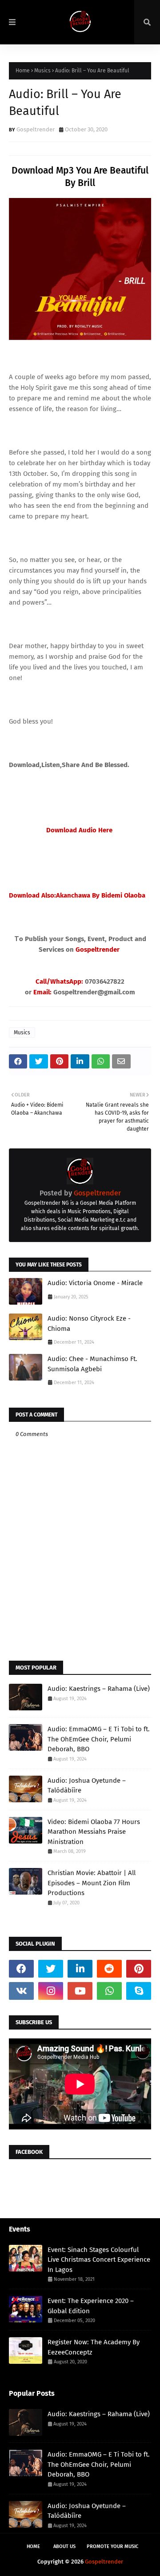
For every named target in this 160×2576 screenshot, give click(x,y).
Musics (42, 71)
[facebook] (21, 1969)
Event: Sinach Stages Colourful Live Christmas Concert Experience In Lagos (99, 2260)
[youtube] (80, 1991)
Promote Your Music (112, 2546)
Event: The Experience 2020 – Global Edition (91, 2306)
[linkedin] (80, 1969)
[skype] (139, 1991)
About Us (64, 2546)
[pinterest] (139, 1969)
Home (23, 71)
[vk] (21, 1991)
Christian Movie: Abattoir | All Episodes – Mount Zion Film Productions (92, 1883)
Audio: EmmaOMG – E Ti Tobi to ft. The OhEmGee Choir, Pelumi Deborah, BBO (99, 1739)
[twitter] (51, 1969)
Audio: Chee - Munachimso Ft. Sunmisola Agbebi (92, 1364)
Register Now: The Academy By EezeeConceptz (94, 2347)
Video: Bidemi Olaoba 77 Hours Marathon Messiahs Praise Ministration (94, 1832)
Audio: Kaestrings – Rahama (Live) (99, 1689)
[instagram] (51, 1991)
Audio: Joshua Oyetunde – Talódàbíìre (87, 1786)
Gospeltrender (36, 129)
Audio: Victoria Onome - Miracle (95, 1283)
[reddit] (109, 1969)
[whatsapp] (109, 1991)
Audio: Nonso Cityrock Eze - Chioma (89, 1324)
